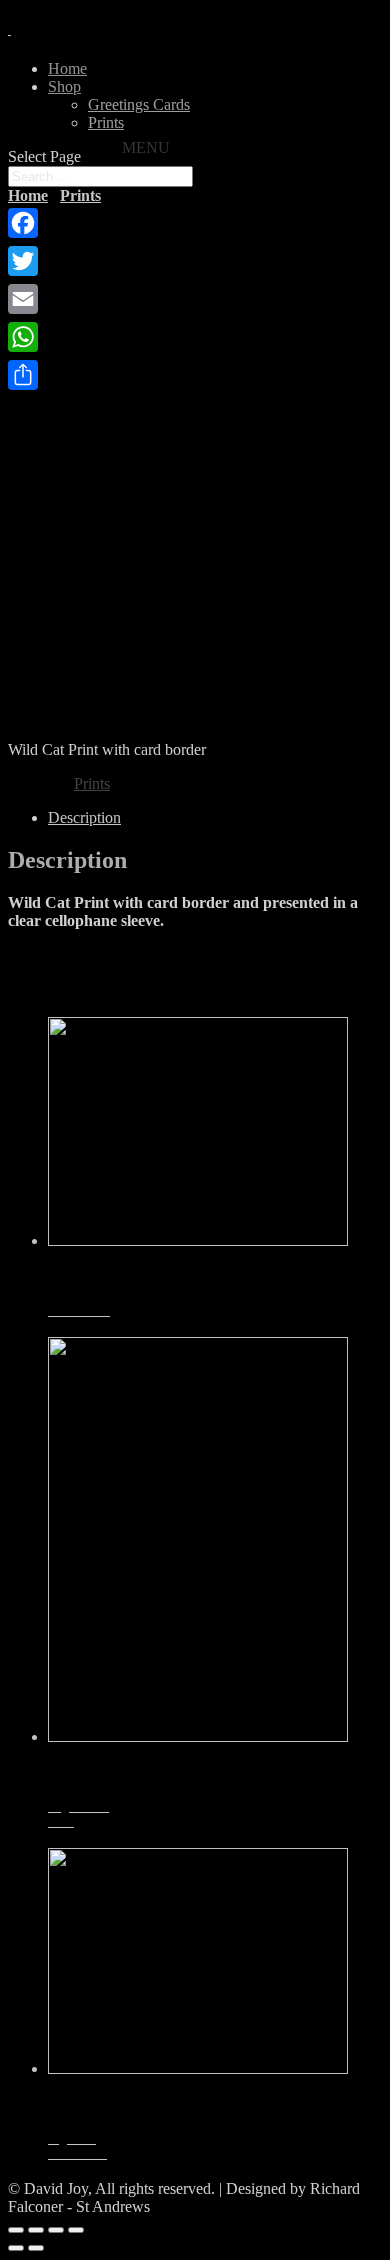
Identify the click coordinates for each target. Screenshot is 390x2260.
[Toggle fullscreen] (56, 2230)
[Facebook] (23, 223)
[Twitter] (23, 261)
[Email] (23, 299)
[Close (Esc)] (16, 2230)
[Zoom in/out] (76, 2230)
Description (84, 817)
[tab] (215, 818)
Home (67, 68)
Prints (106, 122)
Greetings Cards (139, 104)
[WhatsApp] (23, 337)
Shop (64, 86)
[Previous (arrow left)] (16, 2248)
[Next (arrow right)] (36, 2248)
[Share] (23, 375)
